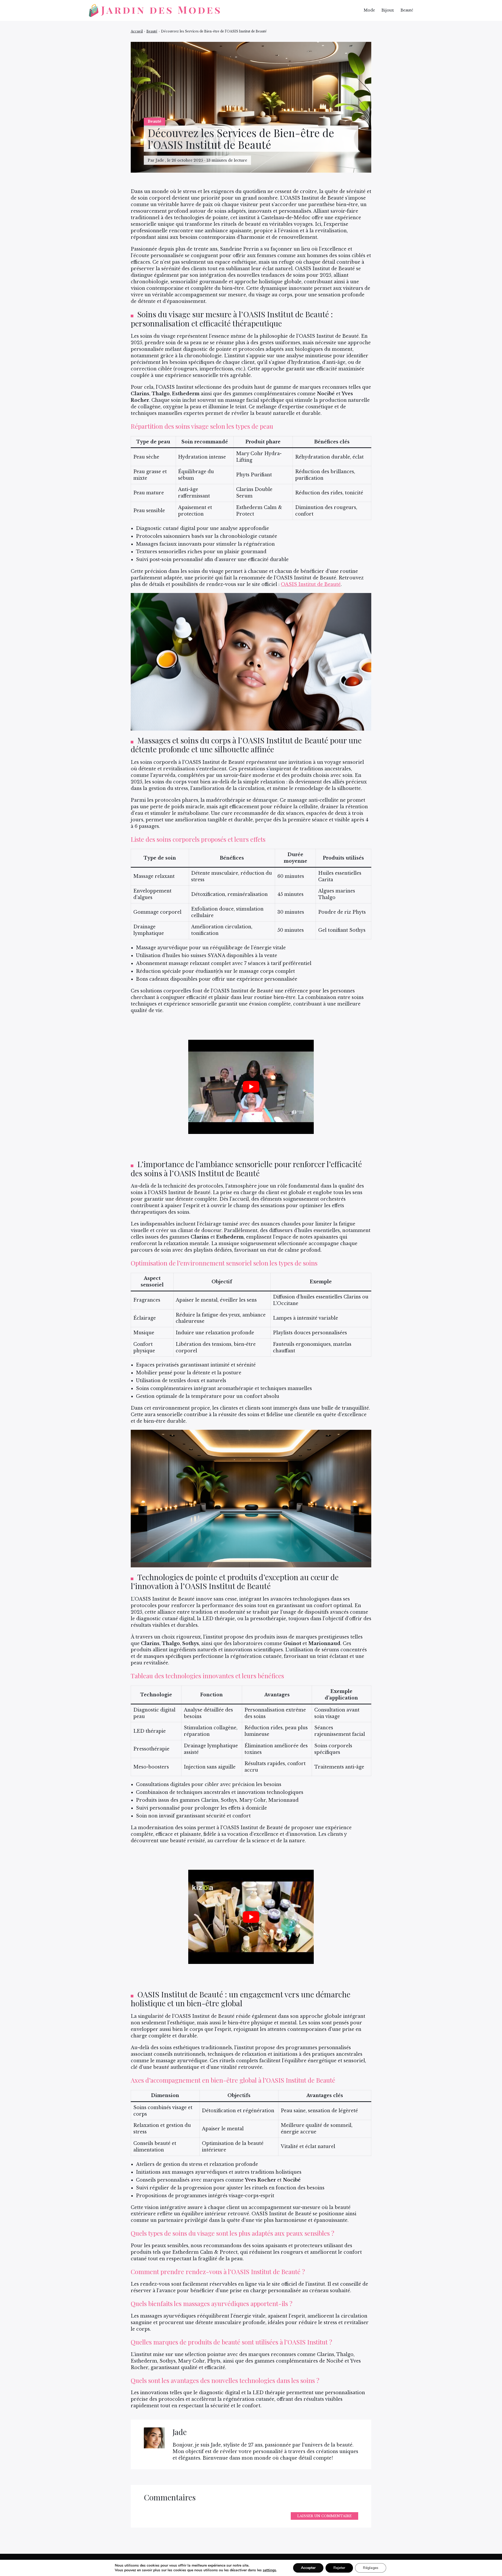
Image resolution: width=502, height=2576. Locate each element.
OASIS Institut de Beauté (311, 584)
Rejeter (339, 2568)
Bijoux (388, 10)
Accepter (308, 2568)
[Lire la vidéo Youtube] (251, 1087)
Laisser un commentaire (324, 2516)
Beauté (407, 10)
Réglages (371, 2568)
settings (269, 2570)
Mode (369, 10)
